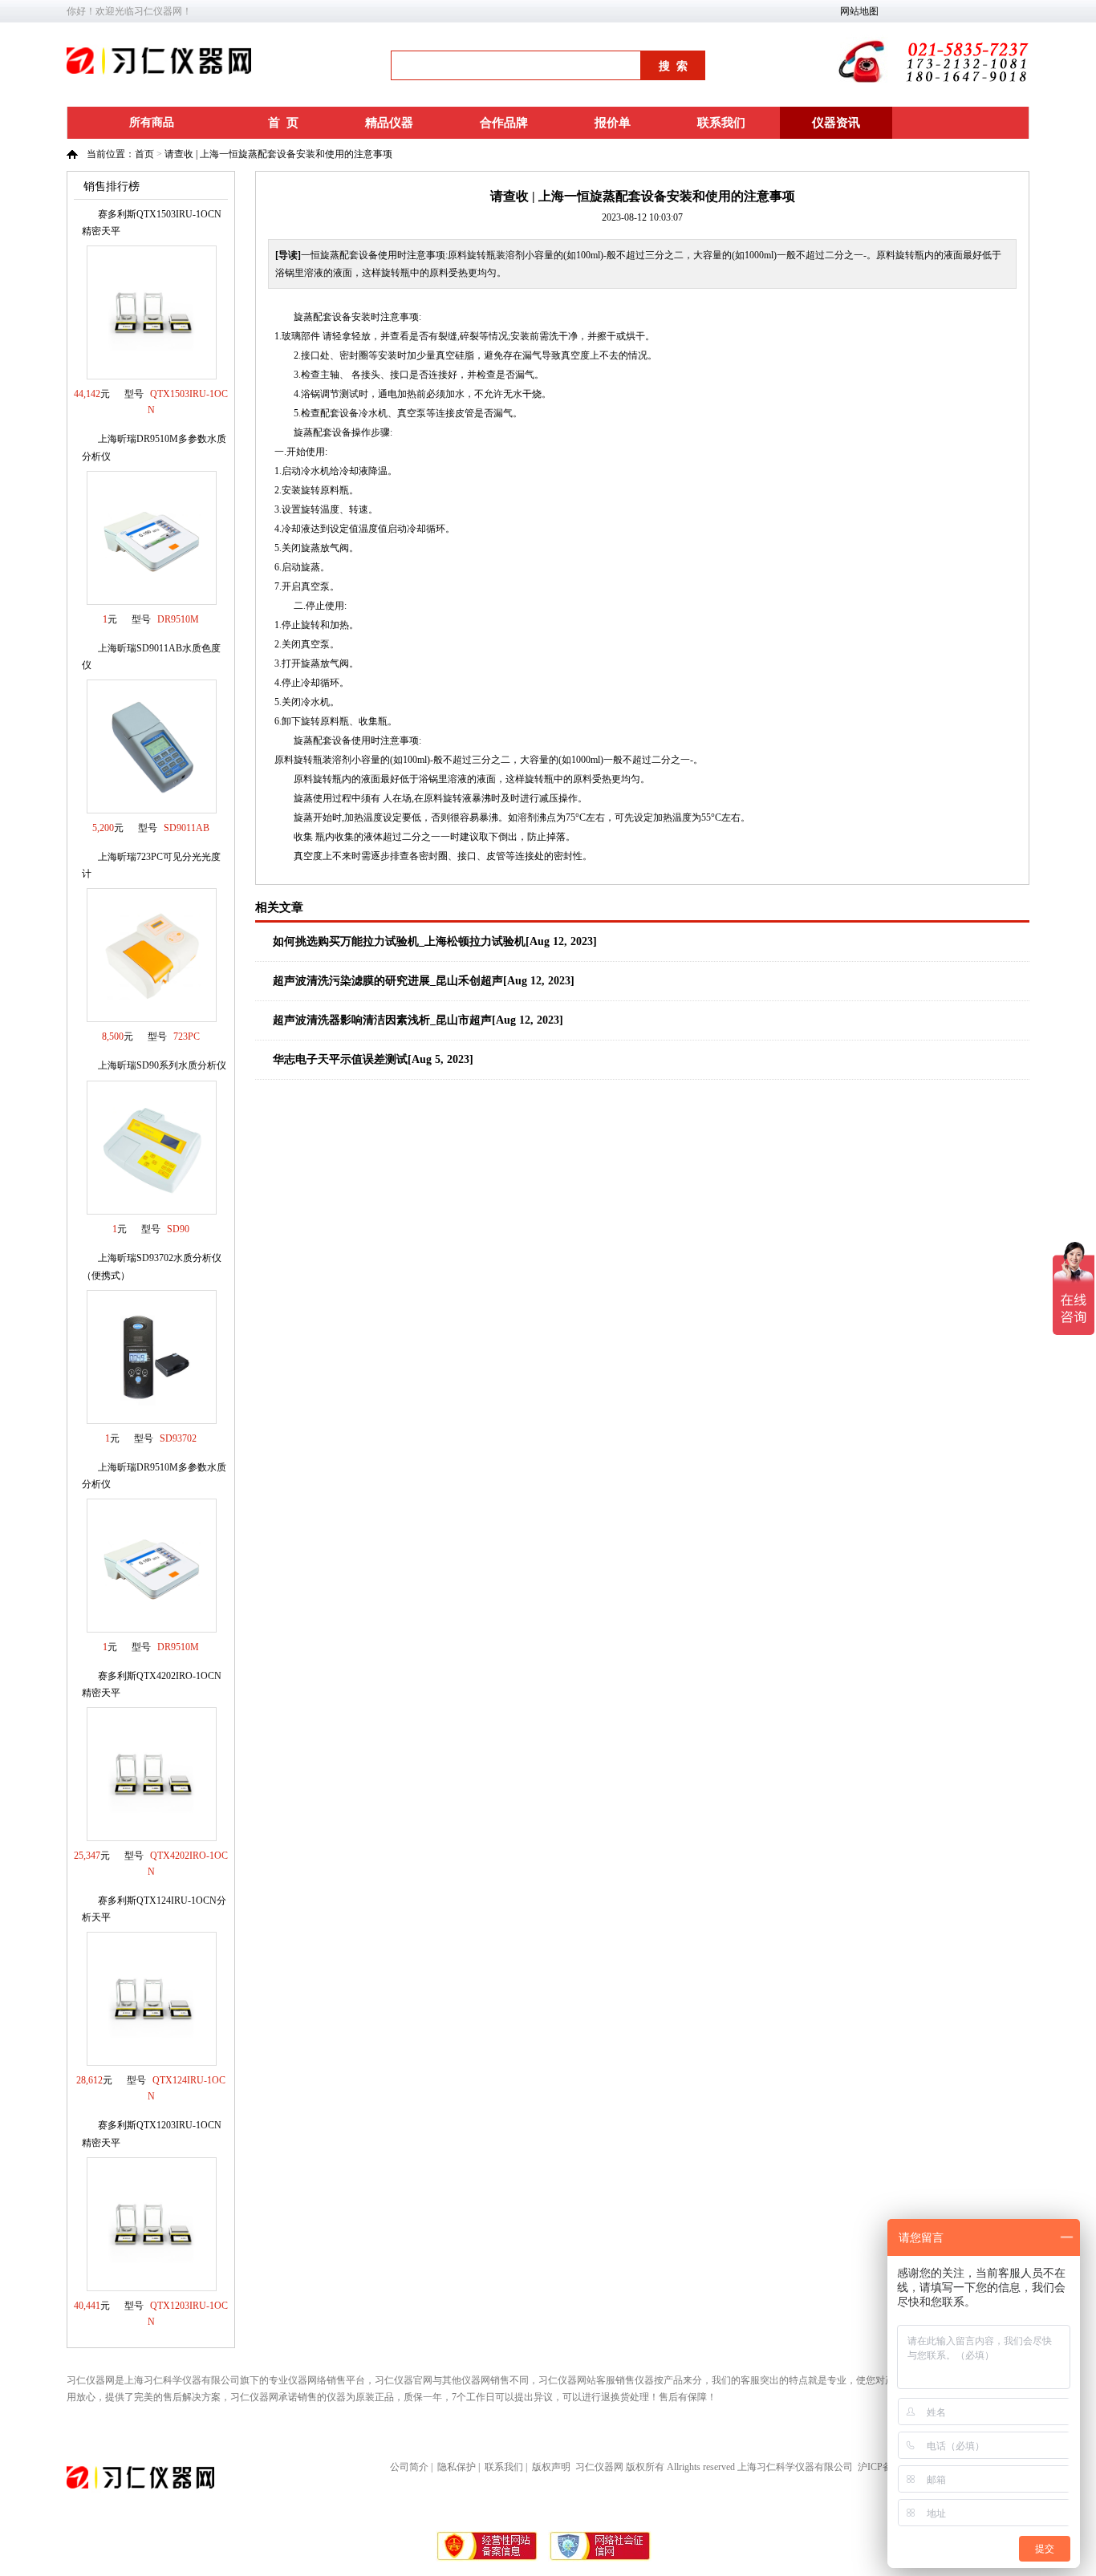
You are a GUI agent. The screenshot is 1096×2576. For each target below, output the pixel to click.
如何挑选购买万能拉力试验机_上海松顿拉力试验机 (399, 941)
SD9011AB (187, 828)
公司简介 (409, 2467)
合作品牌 (504, 123)
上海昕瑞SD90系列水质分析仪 (162, 1065)
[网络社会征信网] (600, 2558)
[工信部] (488, 2558)
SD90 (178, 1229)
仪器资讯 (836, 123)
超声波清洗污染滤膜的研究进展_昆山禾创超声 (388, 981)
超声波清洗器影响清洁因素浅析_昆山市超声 (382, 1020)
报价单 (613, 123)
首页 (144, 154)
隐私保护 (457, 2467)
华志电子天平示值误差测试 (340, 1059)
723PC (187, 1036)
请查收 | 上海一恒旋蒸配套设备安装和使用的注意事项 (278, 154)
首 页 (283, 123)
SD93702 (178, 1438)
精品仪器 (389, 123)
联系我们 (721, 123)
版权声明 (551, 2467)
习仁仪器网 (599, 2467)
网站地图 (859, 11)
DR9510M (178, 619)
